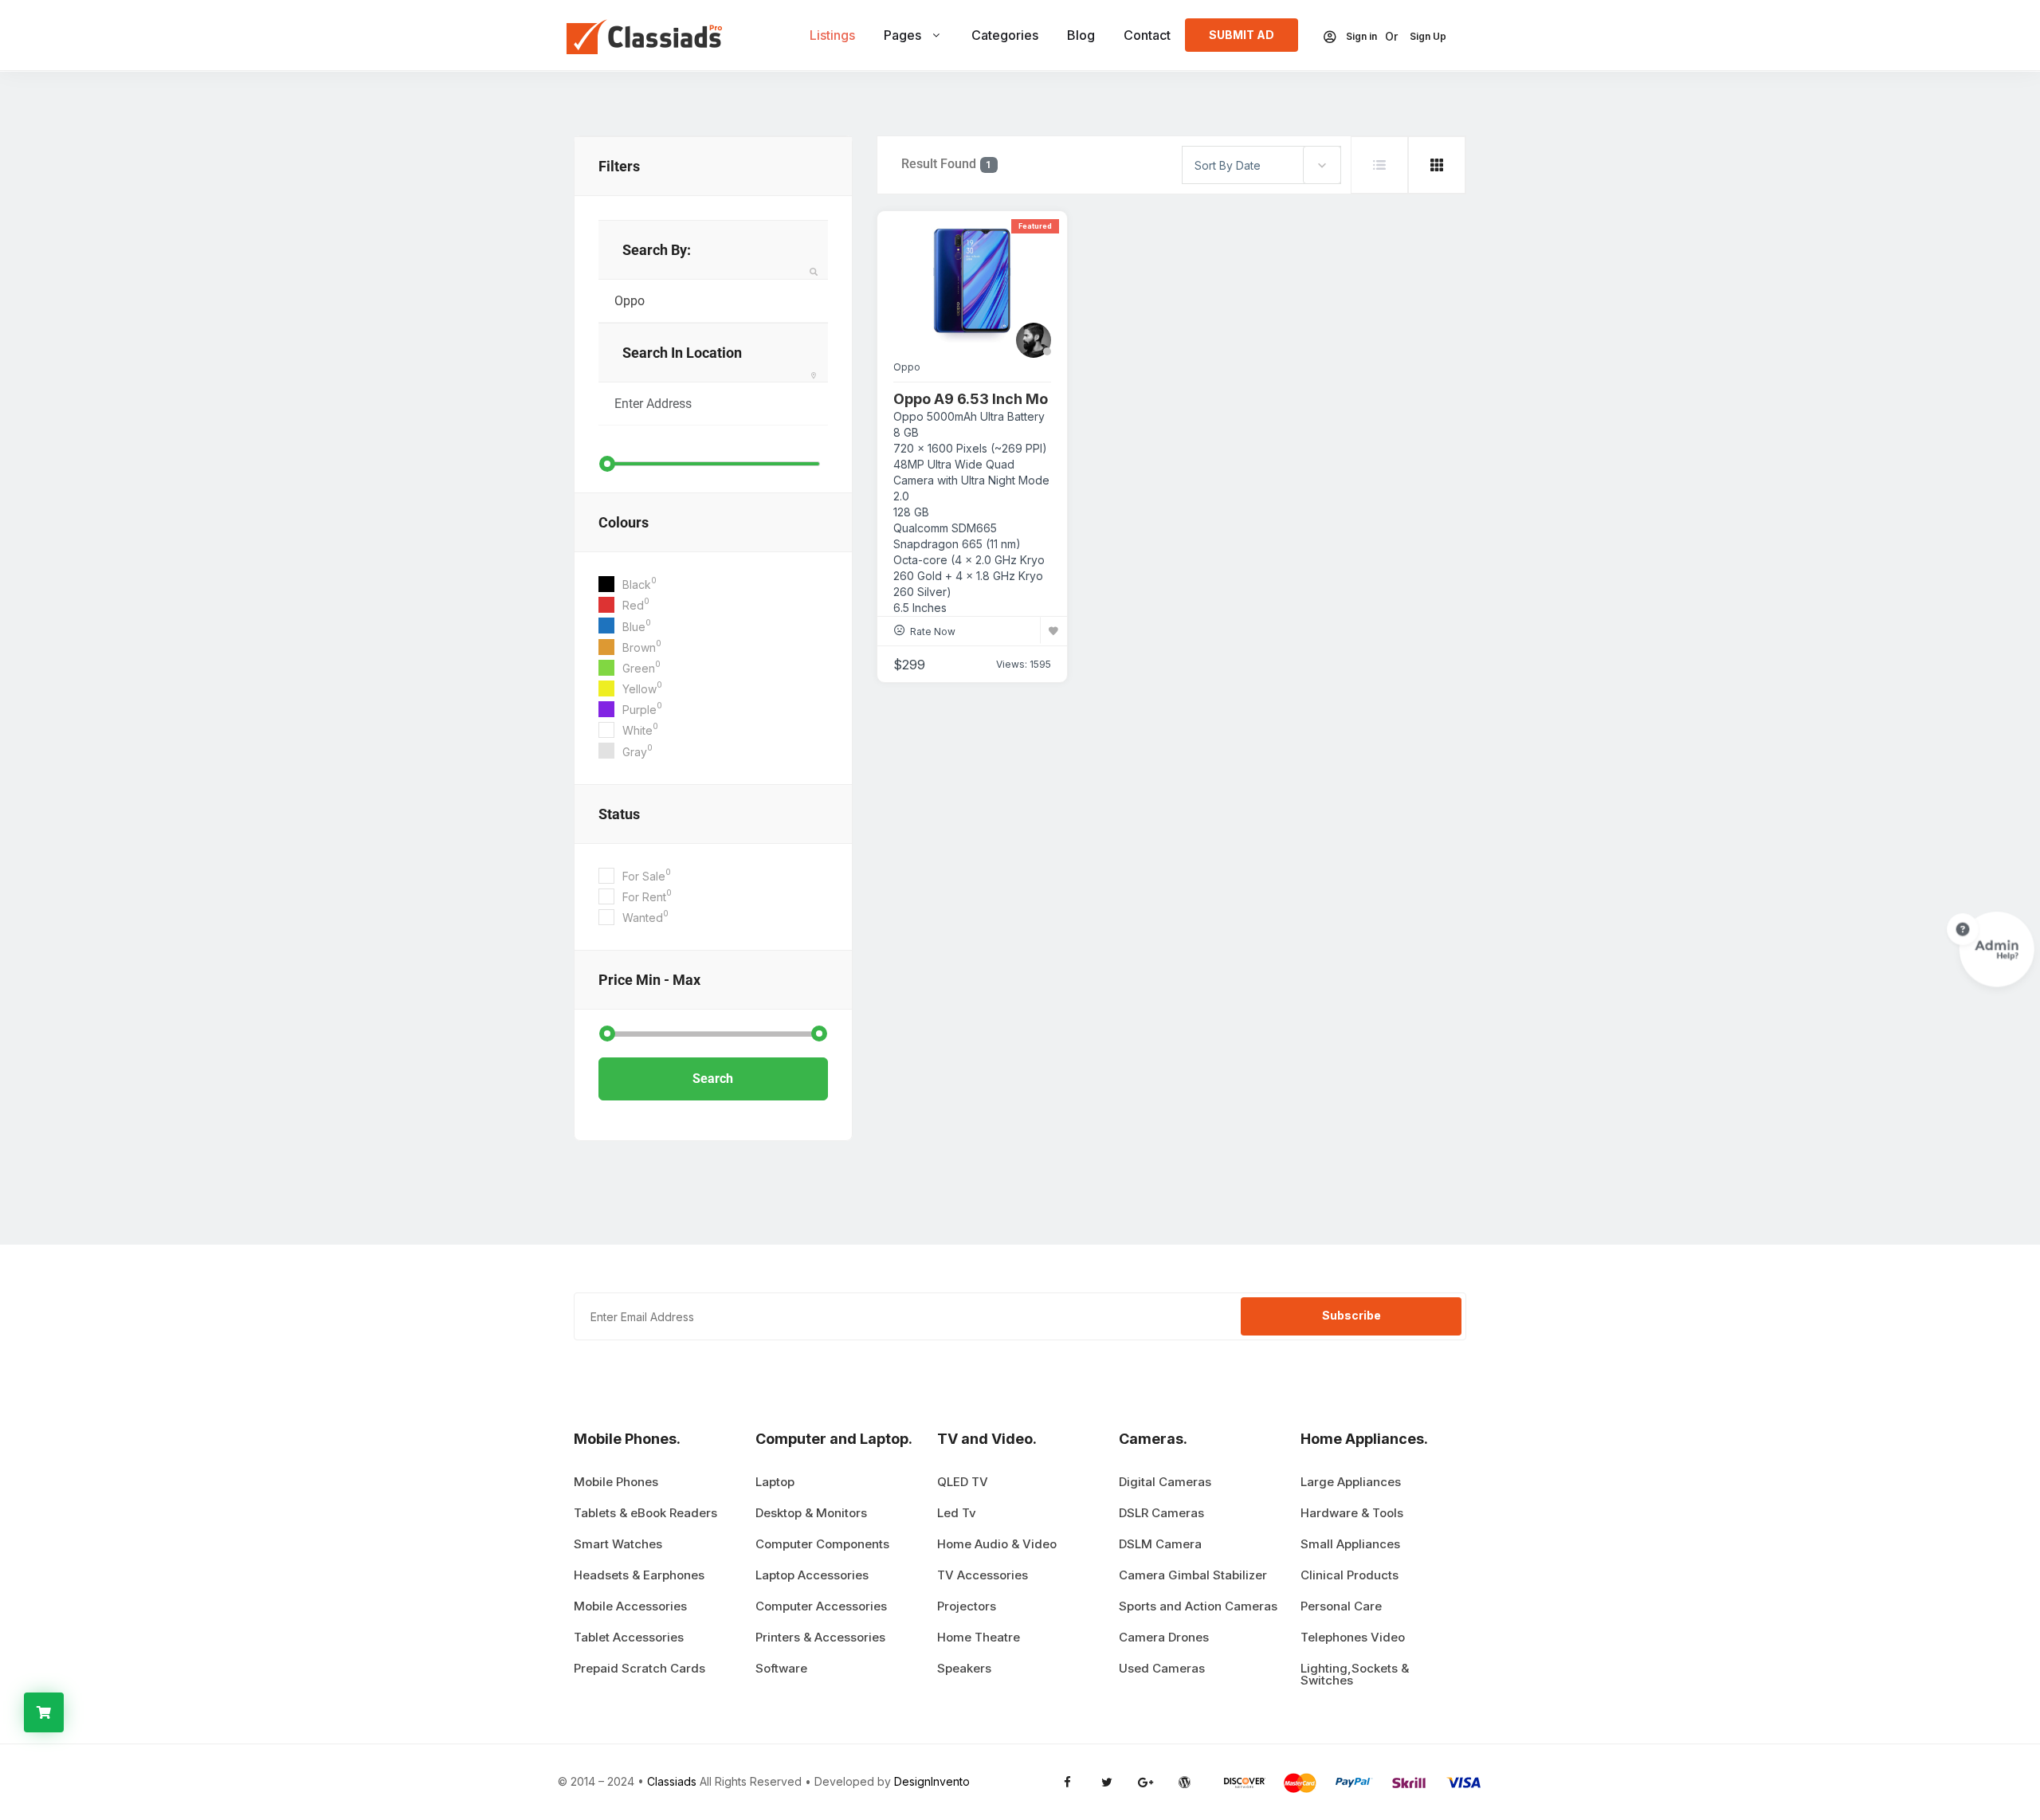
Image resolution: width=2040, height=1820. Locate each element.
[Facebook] (1067, 1782)
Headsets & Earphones (639, 1575)
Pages (902, 35)
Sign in (1361, 37)
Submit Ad (1242, 35)
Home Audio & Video (997, 1544)
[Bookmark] (1053, 630)
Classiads (672, 1781)
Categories (1005, 35)
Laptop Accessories (812, 1575)
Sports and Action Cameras (1198, 1606)
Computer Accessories (821, 1606)
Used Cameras (1162, 1668)
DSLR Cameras (1161, 1513)
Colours (624, 522)
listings (832, 35)
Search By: (657, 250)
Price (649, 980)
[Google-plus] (1146, 1782)
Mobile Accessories (630, 1606)
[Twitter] (1106, 1782)
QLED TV (963, 1482)
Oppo (907, 367)
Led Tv (957, 1513)
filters (619, 166)
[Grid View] (1437, 165)
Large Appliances (1351, 1482)
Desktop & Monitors (811, 1513)
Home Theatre (979, 1637)
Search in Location (682, 353)
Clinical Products (1350, 1575)
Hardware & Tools (1352, 1513)
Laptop (775, 1482)
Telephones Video (1353, 1637)
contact (1147, 35)
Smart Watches (618, 1544)
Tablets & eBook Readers (645, 1513)
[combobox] (1261, 165)
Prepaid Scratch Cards (639, 1668)
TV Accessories (983, 1575)
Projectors (967, 1606)
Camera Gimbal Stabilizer (1193, 1575)
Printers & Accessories (820, 1637)
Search (713, 1079)
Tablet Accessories (629, 1637)
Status (619, 814)
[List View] (1379, 165)
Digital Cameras (1165, 1482)
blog (1081, 35)
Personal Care (1341, 1606)
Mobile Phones (616, 1482)
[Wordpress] (1185, 1782)
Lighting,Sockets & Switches (1355, 1674)
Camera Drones (1164, 1637)
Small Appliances (1350, 1544)
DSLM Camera (1160, 1544)
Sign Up (1428, 37)
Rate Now (933, 632)
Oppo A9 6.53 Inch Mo (971, 399)
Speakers (964, 1668)
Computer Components (822, 1544)
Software (781, 1668)
